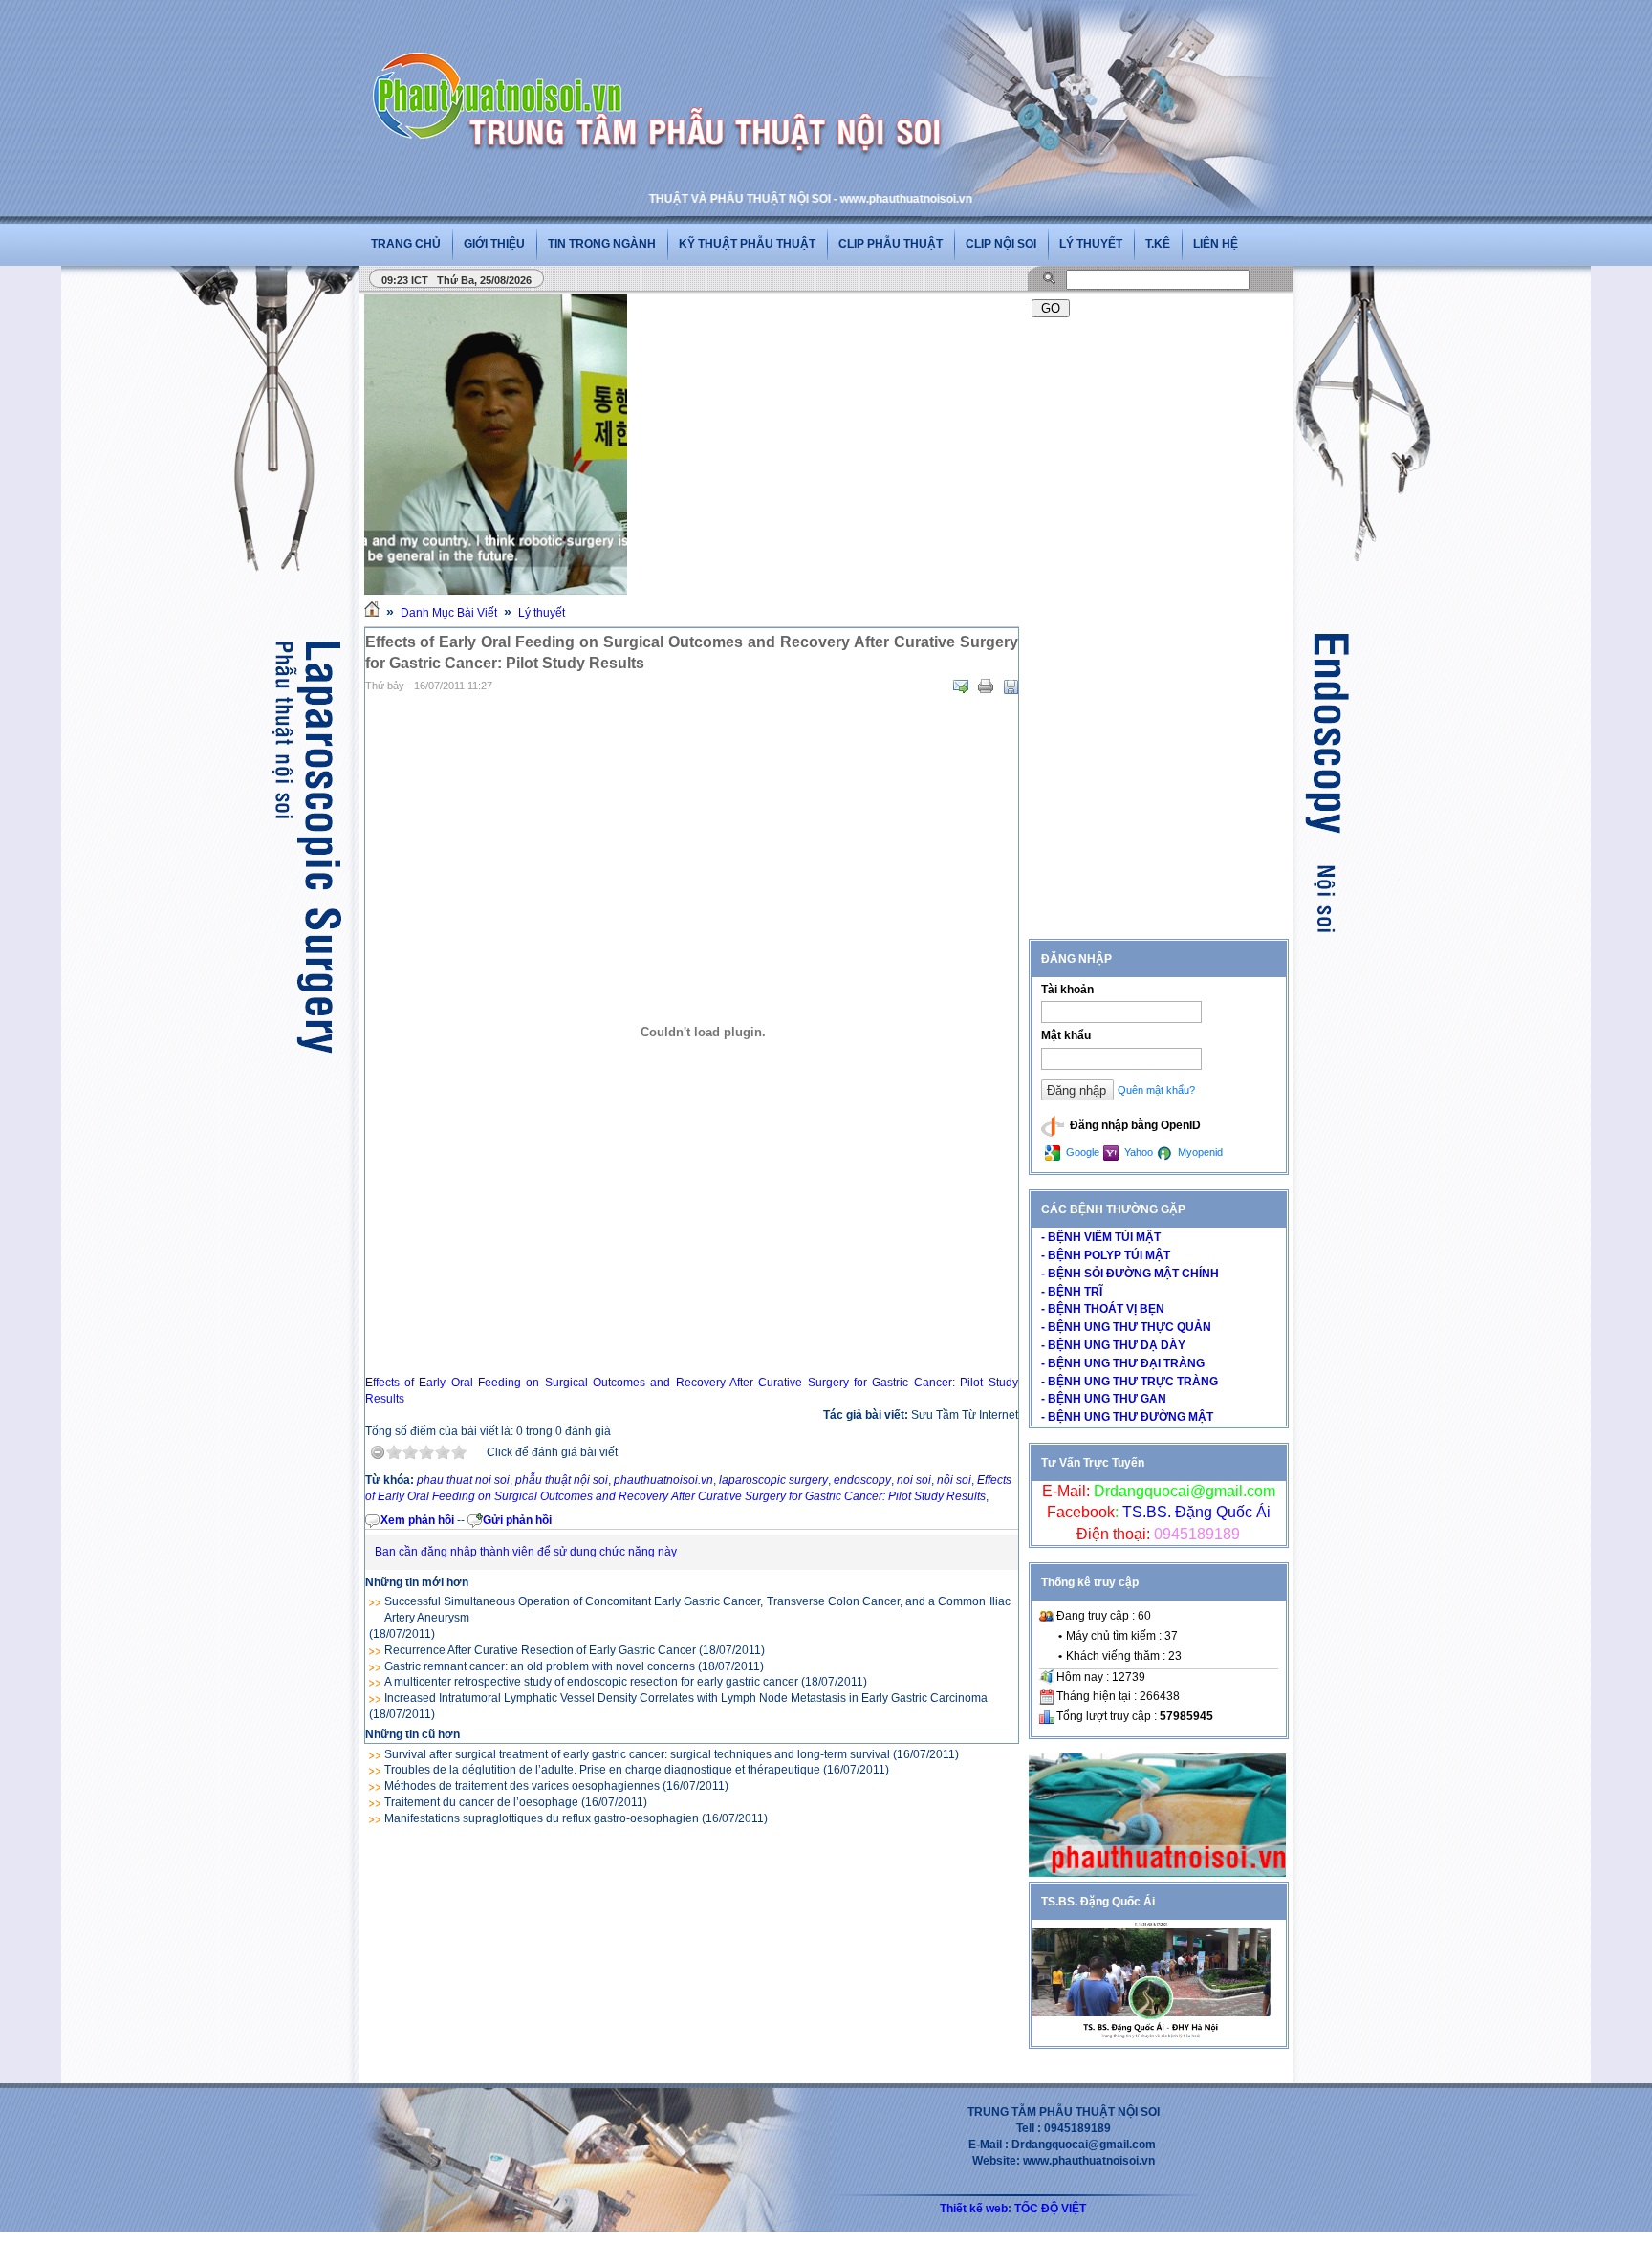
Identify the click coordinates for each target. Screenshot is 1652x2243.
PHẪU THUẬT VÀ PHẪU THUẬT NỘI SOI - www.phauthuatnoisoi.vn (722, 199)
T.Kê (1158, 244)
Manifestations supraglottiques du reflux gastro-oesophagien (542, 1818)
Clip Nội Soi (1001, 244)
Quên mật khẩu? (1156, 1090)
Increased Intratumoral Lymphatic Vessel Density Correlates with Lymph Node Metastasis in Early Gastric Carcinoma (686, 1698)
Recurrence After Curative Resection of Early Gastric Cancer (540, 1650)
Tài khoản (1067, 990)
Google (1081, 1152)
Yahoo (1137, 1152)
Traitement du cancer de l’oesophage (481, 1802)
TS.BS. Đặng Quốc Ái (1195, 1512)
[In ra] (986, 686)
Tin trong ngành (602, 244)
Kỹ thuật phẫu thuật (747, 244)
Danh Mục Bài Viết (449, 613)
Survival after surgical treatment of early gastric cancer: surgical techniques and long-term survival (637, 1754)
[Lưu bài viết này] (1011, 686)
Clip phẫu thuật (891, 244)
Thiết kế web (974, 2209)
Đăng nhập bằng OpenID (1134, 1125)
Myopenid (1199, 1152)
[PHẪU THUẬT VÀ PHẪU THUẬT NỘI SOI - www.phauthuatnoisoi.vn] (503, 71)
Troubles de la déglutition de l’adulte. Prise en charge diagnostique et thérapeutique (602, 1770)
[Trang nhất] (372, 613)
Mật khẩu (1066, 1035)
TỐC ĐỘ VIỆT (1050, 2209)
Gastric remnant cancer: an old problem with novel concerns (540, 1666)
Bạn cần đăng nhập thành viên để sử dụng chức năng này (526, 1552)
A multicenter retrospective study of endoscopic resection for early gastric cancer (591, 1682)
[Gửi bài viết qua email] (961, 686)
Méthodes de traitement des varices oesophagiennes (522, 1786)
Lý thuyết (1091, 244)
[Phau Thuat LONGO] (1157, 1873)
